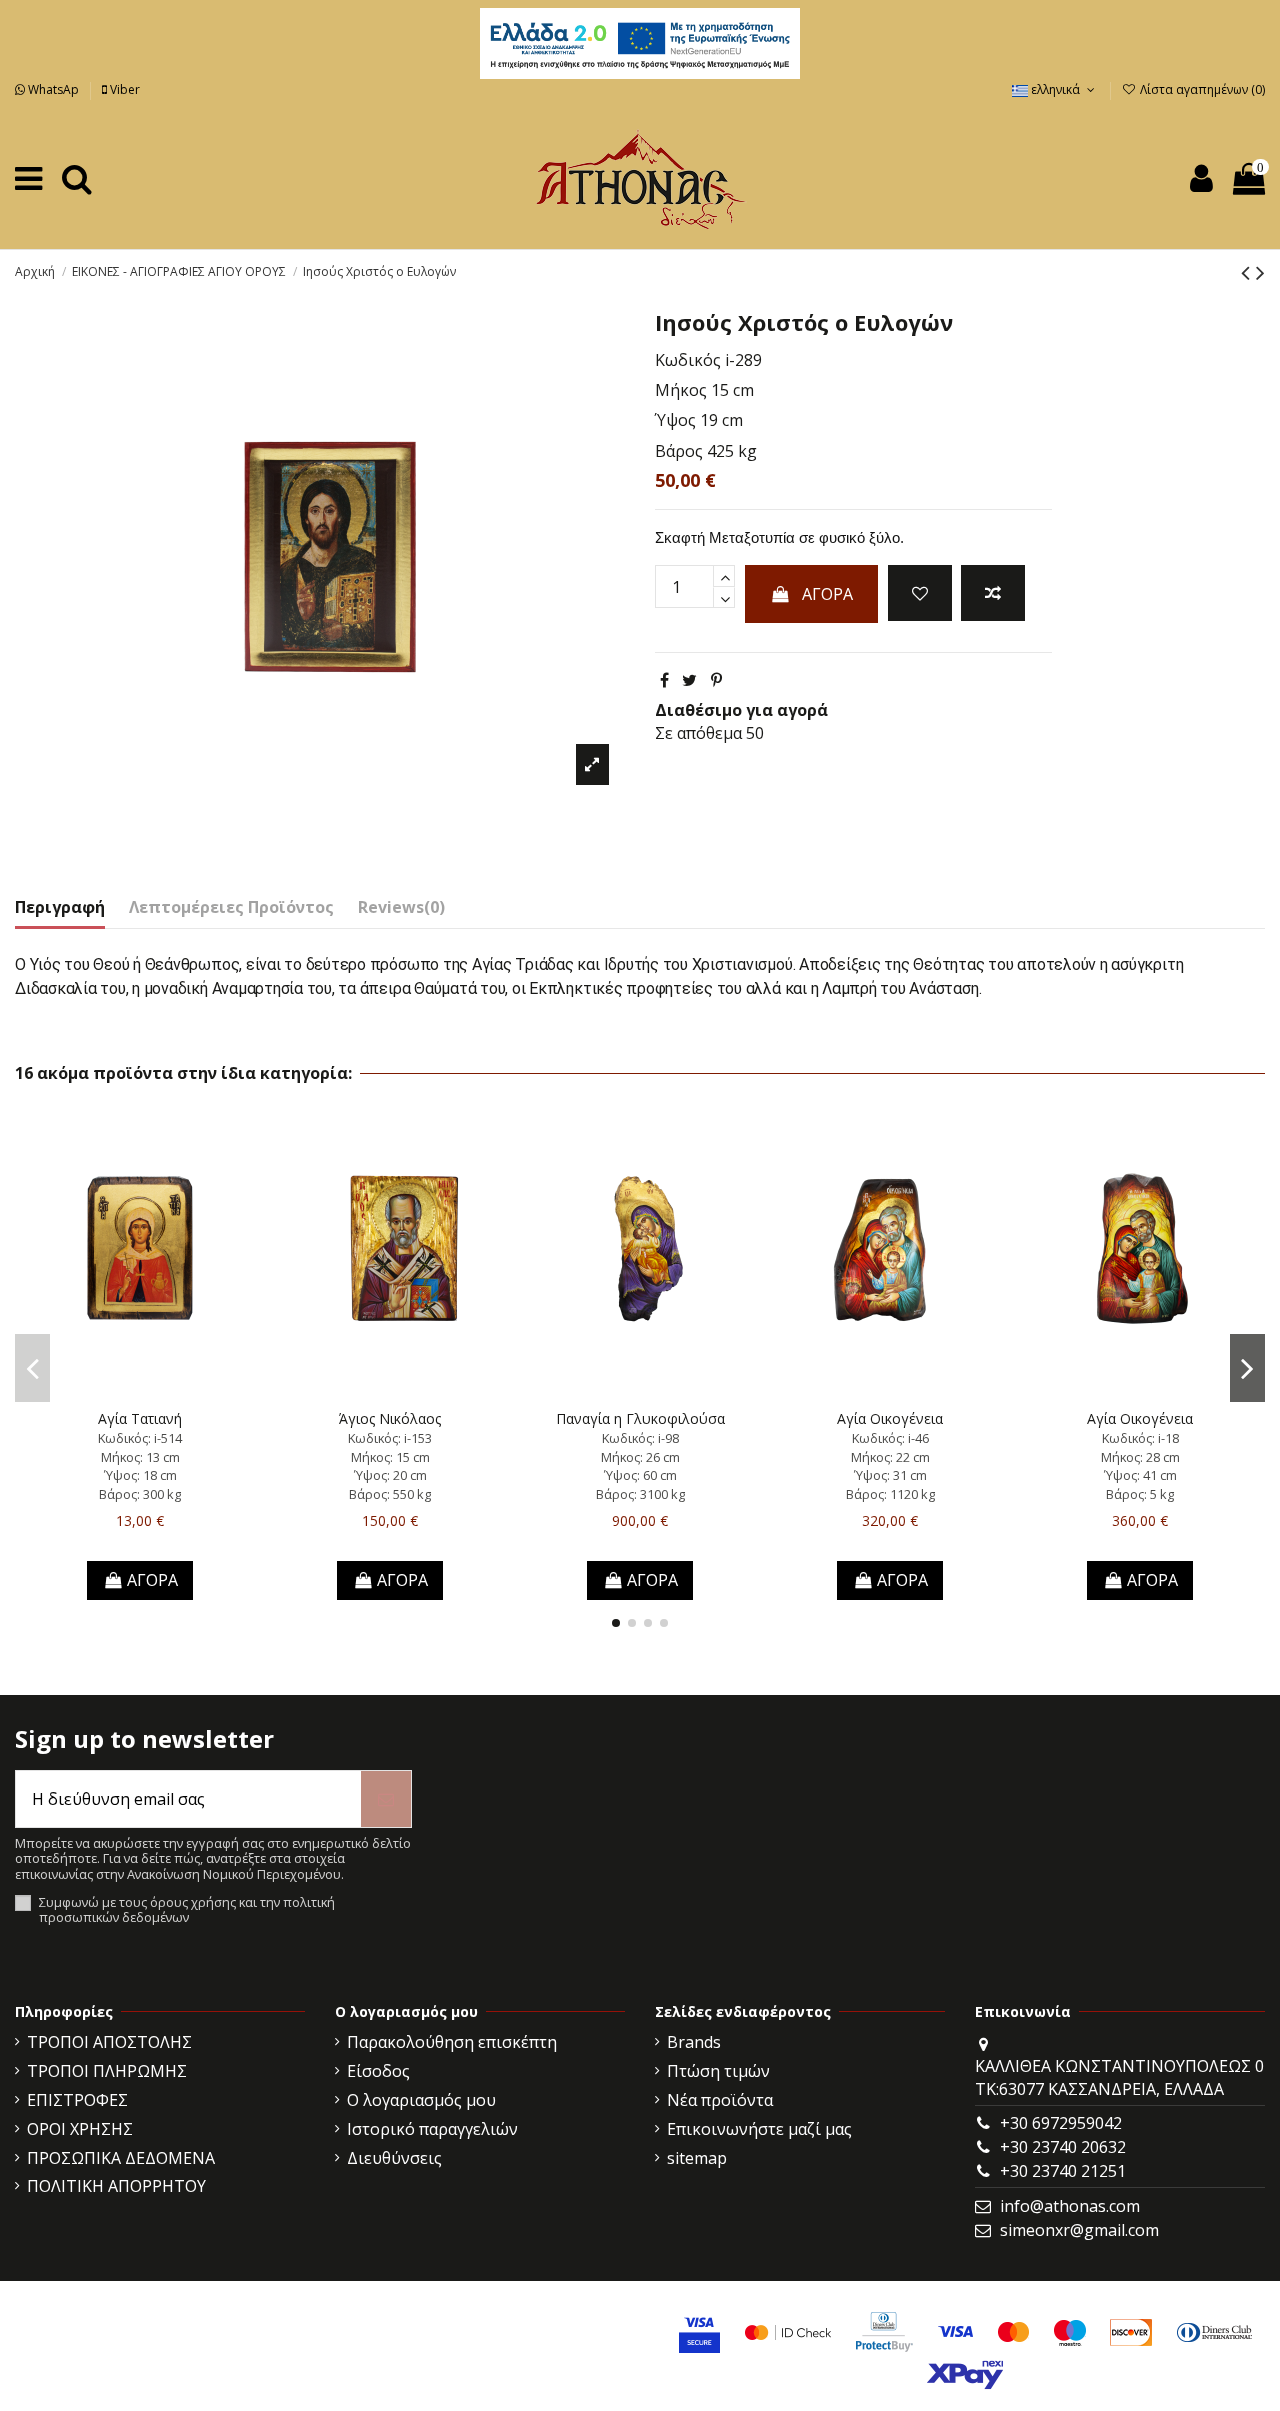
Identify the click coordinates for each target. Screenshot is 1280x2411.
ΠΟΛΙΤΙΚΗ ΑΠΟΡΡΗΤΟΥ (116, 2186)
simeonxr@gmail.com (1079, 2230)
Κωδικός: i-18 (1140, 1438)
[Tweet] (689, 680)
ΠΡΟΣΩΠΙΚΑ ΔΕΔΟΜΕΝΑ (121, 2158)
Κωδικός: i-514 (140, 1438)
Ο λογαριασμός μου (421, 2100)
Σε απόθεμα (698, 733)
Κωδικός (688, 360)
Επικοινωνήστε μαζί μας (759, 2129)
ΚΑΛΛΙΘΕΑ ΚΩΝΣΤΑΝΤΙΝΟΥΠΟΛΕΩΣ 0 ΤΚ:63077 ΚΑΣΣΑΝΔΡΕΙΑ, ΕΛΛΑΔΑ (1119, 2077)
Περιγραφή (60, 907)
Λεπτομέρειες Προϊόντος (231, 907)
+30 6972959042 (1061, 2123)
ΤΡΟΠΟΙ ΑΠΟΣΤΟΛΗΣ (109, 2042)
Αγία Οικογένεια (890, 1418)
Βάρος (679, 451)
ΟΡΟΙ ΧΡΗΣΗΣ (80, 2129)
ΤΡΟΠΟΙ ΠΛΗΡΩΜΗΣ (107, 2071)
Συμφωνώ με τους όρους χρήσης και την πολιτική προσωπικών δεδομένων (187, 1910)
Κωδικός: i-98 (640, 1438)
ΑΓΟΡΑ (827, 594)
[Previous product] (1248, 271)
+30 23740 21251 (1063, 2171)
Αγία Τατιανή (140, 1418)
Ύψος (675, 420)
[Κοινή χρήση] (664, 680)
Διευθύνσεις (394, 2158)
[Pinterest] (716, 680)
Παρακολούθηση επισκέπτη (452, 2042)
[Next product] (1260, 271)
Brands (694, 2042)
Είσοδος (378, 2071)
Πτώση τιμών (718, 2071)
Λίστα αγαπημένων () (1201, 89)
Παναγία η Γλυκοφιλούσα (640, 1418)
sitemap (697, 2158)
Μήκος (681, 390)
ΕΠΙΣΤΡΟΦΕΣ (77, 2100)
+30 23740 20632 (1063, 2147)
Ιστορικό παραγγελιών (432, 2129)
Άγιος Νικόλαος (390, 1418)
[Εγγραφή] (386, 1799)
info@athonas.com (1070, 2206)
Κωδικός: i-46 (890, 1438)
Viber (123, 89)
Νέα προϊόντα (720, 2100)
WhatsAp (53, 89)
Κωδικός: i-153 (390, 1438)
